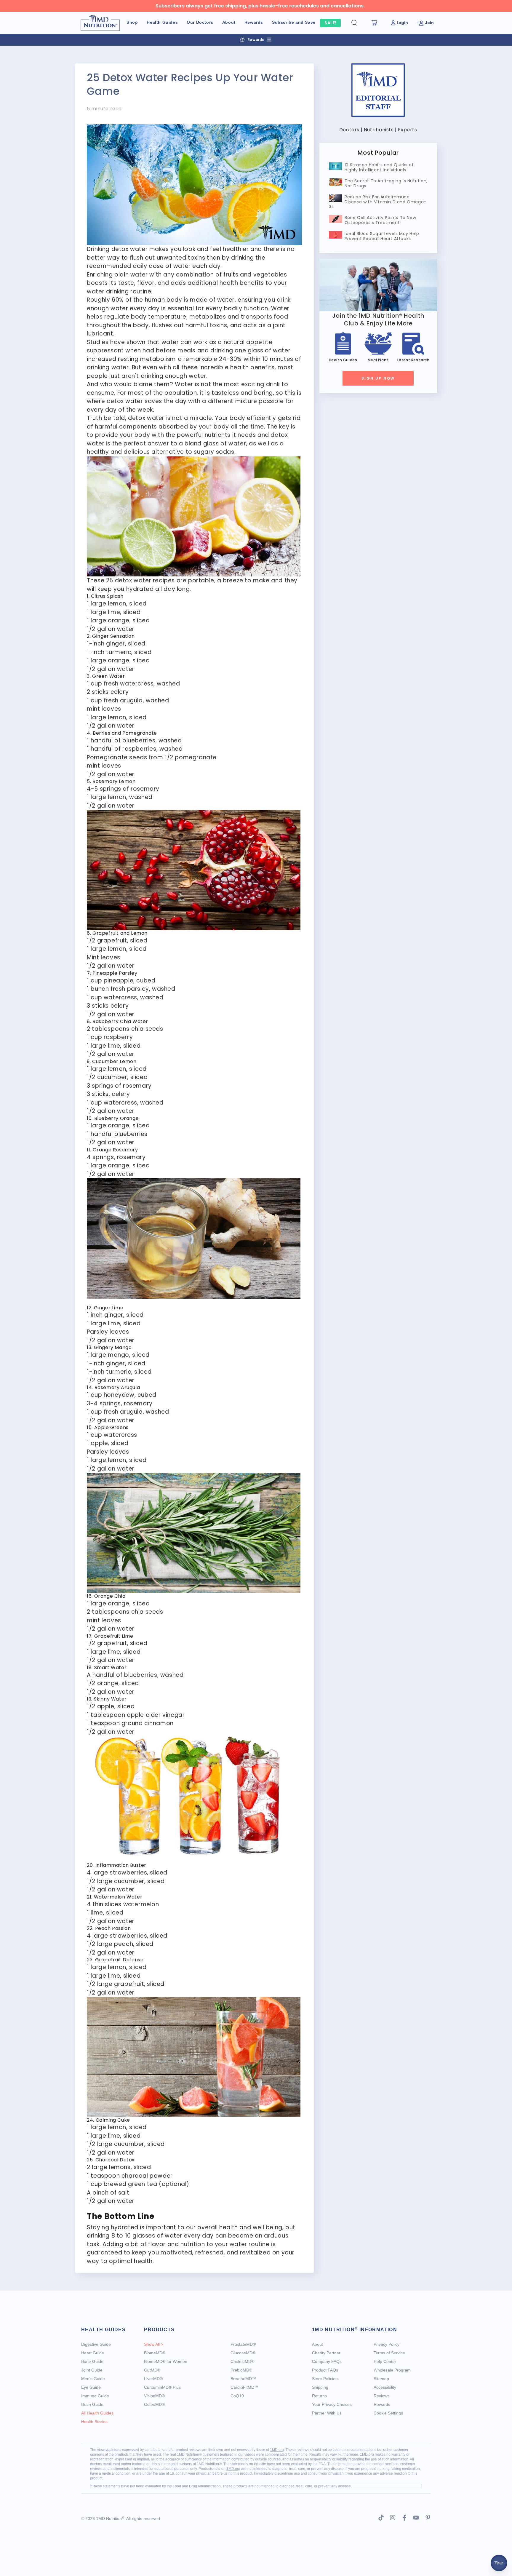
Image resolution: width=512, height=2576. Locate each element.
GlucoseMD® (243, 2353)
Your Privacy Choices (332, 2404)
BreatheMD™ (243, 2379)
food (281, 317)
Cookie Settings (388, 2413)
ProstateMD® (243, 2344)
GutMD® (152, 2370)
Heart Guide (93, 2353)
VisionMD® (154, 2396)
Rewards (382, 2404)
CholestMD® (242, 2361)
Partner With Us (327, 2413)
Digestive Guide (96, 2344)
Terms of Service (389, 2353)
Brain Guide (92, 2404)
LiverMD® (153, 2379)
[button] (359, 23)
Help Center (385, 2361)
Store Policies (325, 2379)
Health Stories (94, 2422)
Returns (319, 2396)
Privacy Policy (387, 2344)
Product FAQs (325, 2370)
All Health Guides (97, 2413)
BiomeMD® (155, 2353)
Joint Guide (92, 2370)
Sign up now (378, 378)
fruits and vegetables (255, 275)
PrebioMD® (241, 2370)
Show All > (154, 2344)
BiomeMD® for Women (166, 2361)
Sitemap (381, 2379)
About (317, 2344)
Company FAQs (327, 2361)
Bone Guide (92, 2361)
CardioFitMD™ (244, 2387)
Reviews (381, 2396)
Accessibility (385, 2387)
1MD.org (277, 2450)
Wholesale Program (392, 2370)
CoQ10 (237, 2396)
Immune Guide (95, 2396)
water (156, 418)
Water (184, 384)
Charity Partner (326, 2353)
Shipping (320, 2387)
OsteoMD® (154, 2404)
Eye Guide (91, 2387)
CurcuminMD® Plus (162, 2387)
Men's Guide (93, 2379)
